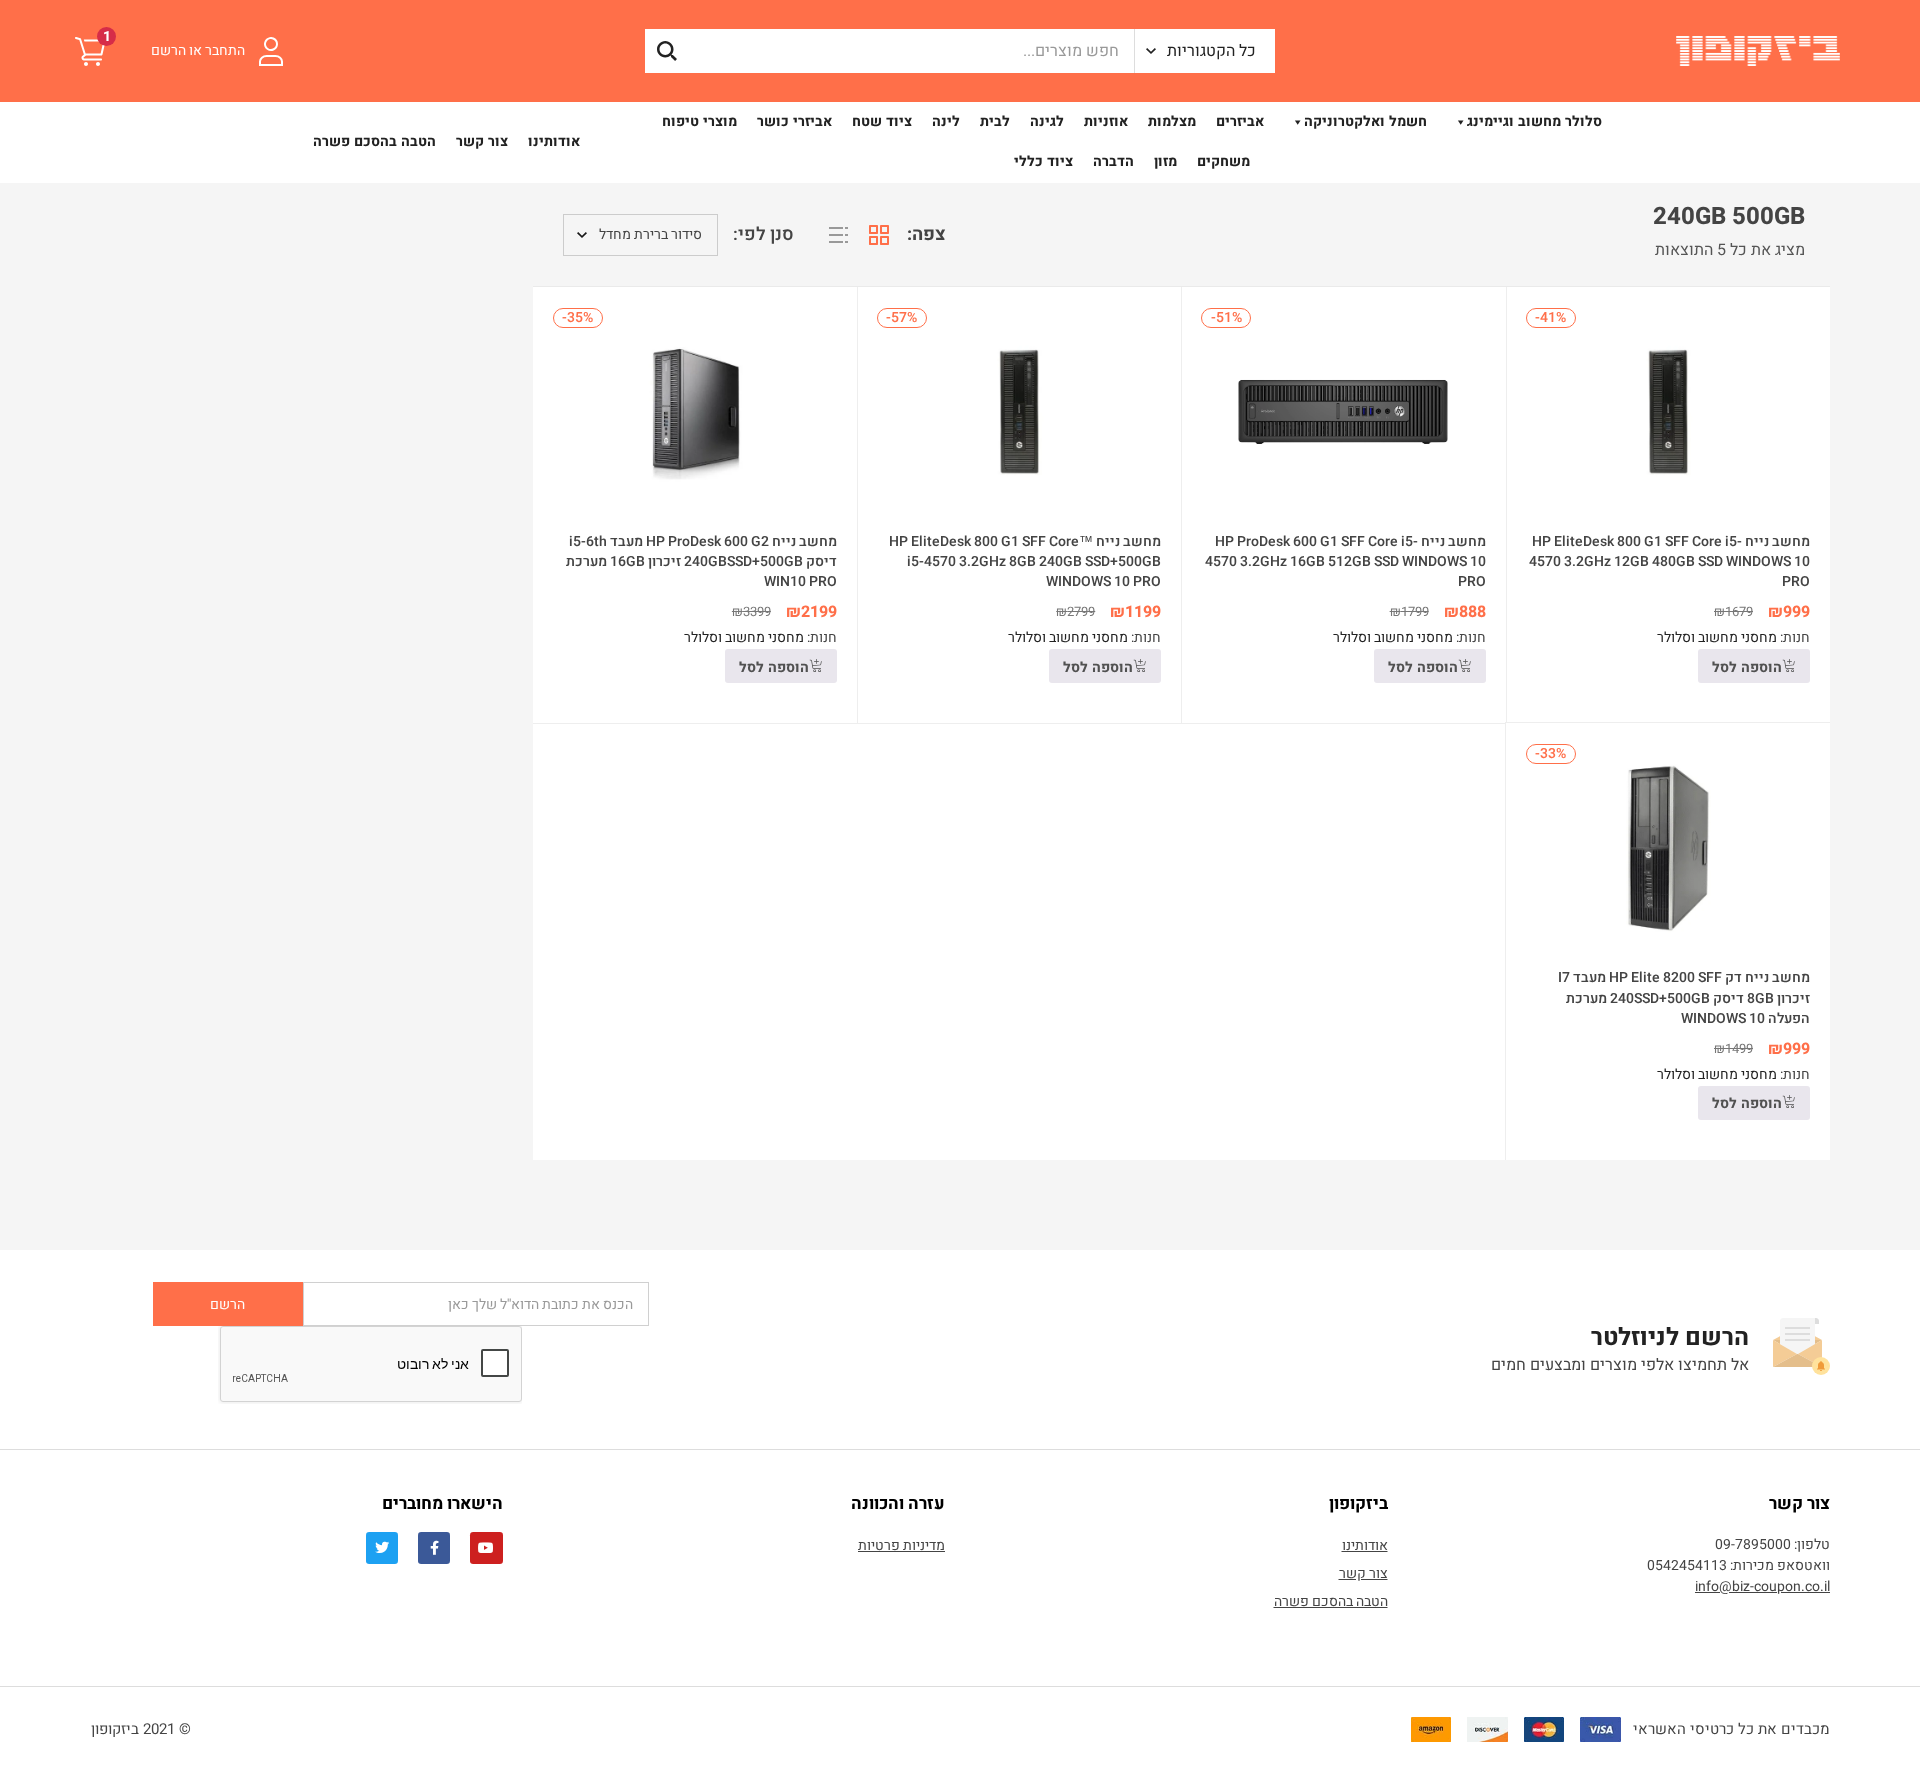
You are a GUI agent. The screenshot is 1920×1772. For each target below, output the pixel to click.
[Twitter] (382, 1548)
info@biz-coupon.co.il (1762, 1586)
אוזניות (1106, 121)
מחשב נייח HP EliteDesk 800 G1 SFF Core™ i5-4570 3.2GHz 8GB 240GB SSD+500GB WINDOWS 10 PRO (1025, 561)
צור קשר (482, 141)
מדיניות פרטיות (901, 1545)
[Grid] (879, 235)
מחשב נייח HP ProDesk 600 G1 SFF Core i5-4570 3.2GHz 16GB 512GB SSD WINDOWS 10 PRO (1345, 561)
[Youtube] (486, 1548)
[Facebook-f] (434, 1548)
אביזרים (1240, 121)
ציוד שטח (882, 121)
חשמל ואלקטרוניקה (1365, 121)
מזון (1165, 161)
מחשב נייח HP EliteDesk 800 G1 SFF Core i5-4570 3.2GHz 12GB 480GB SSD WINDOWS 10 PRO (1669, 561)
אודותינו (554, 141)
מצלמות (1172, 121)
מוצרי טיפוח (699, 121)
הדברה (1113, 161)
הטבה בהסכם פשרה (374, 141)
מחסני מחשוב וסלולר (1717, 637)
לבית (995, 121)
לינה (946, 121)
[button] (1205, 51)
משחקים (1223, 161)
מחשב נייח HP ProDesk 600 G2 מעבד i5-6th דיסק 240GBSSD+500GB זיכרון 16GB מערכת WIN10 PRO (701, 561)
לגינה (1047, 121)
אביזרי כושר (794, 121)
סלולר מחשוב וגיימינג (1534, 121)
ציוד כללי (1043, 161)
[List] (839, 235)
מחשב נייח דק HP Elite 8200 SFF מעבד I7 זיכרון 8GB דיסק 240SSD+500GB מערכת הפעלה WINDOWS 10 (1684, 997)
